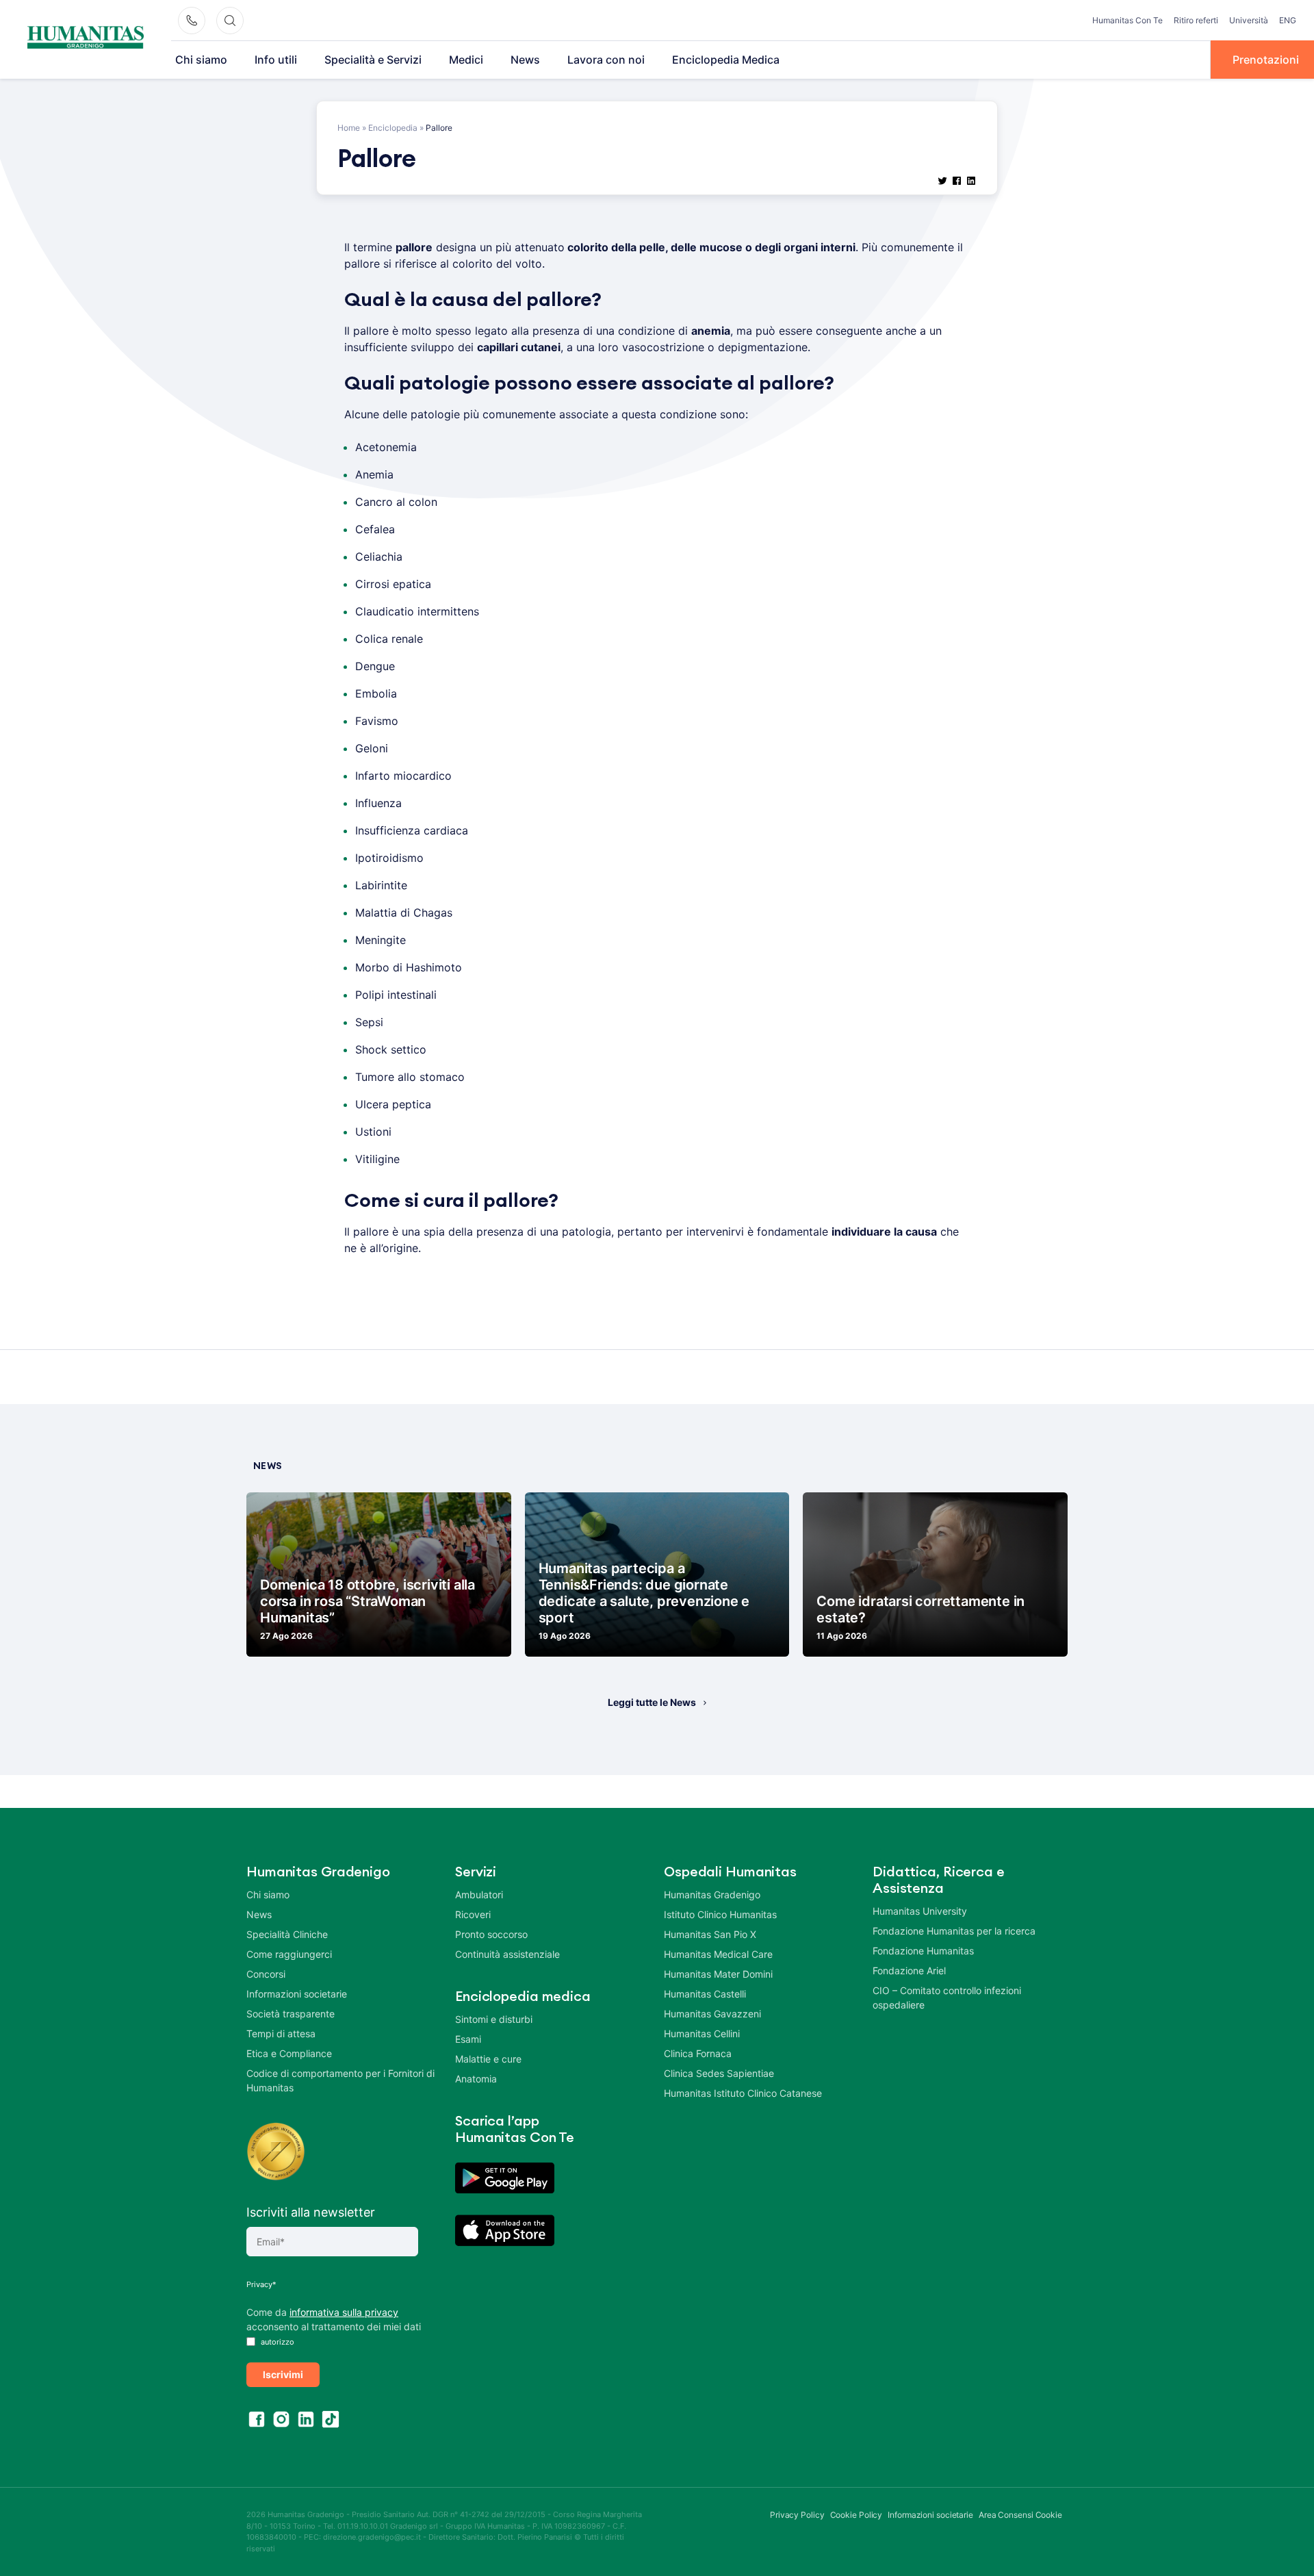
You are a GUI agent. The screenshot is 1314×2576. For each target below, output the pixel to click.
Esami (468, 2039)
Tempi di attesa (281, 2033)
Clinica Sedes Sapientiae (719, 2073)
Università (1249, 20)
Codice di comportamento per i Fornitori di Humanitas (340, 2080)
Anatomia (476, 2079)
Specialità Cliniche (287, 1934)
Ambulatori (479, 1895)
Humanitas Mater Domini (718, 1974)
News (525, 60)
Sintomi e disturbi (494, 2019)
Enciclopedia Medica (726, 60)
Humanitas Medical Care (718, 1954)
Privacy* (261, 2284)
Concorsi (266, 1974)
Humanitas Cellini (702, 2033)
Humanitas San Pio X (710, 1934)
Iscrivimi (283, 2374)
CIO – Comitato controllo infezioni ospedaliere (947, 1998)
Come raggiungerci (289, 1954)
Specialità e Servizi (373, 60)
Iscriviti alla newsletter (311, 2212)
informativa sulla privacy (344, 2312)
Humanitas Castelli (705, 1994)
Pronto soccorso (491, 1934)
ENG (1288, 20)
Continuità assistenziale (507, 1954)
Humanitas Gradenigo (712, 1895)
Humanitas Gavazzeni (712, 2014)
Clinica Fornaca (698, 2053)
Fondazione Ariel (909, 1971)
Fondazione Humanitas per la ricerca (954, 1931)
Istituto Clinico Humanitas (720, 1914)
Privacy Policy (797, 2515)
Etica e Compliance (289, 2053)
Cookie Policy (856, 2515)
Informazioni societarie (297, 1994)
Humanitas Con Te (1128, 20)
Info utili (276, 60)
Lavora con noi (606, 60)
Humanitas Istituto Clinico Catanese (743, 2093)
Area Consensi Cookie (1020, 2515)
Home (349, 128)
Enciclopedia (393, 128)
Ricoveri (473, 1914)
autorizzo (276, 2342)
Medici (466, 60)
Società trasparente (291, 2014)
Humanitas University (920, 1911)
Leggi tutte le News (652, 1702)
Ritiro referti (1196, 20)
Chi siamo (201, 60)
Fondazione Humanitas (923, 1951)
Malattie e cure (488, 2059)
